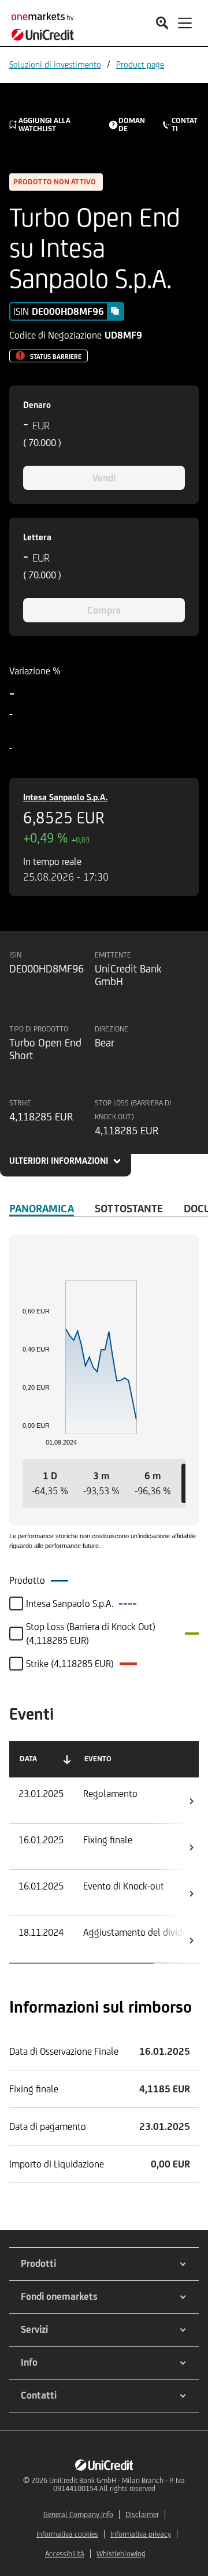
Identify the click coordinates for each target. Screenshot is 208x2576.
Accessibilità (65, 2554)
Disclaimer (142, 2514)
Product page (140, 64)
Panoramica (42, 1208)
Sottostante (129, 1208)
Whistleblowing (121, 2554)
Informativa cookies (67, 2534)
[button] (50, 1483)
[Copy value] (115, 311)
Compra (104, 610)
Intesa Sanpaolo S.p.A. (65, 797)
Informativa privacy (141, 2534)
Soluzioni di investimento (55, 64)
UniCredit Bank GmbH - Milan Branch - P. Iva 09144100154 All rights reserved (117, 2484)
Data (28, 1759)
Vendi (104, 478)
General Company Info (78, 2514)
